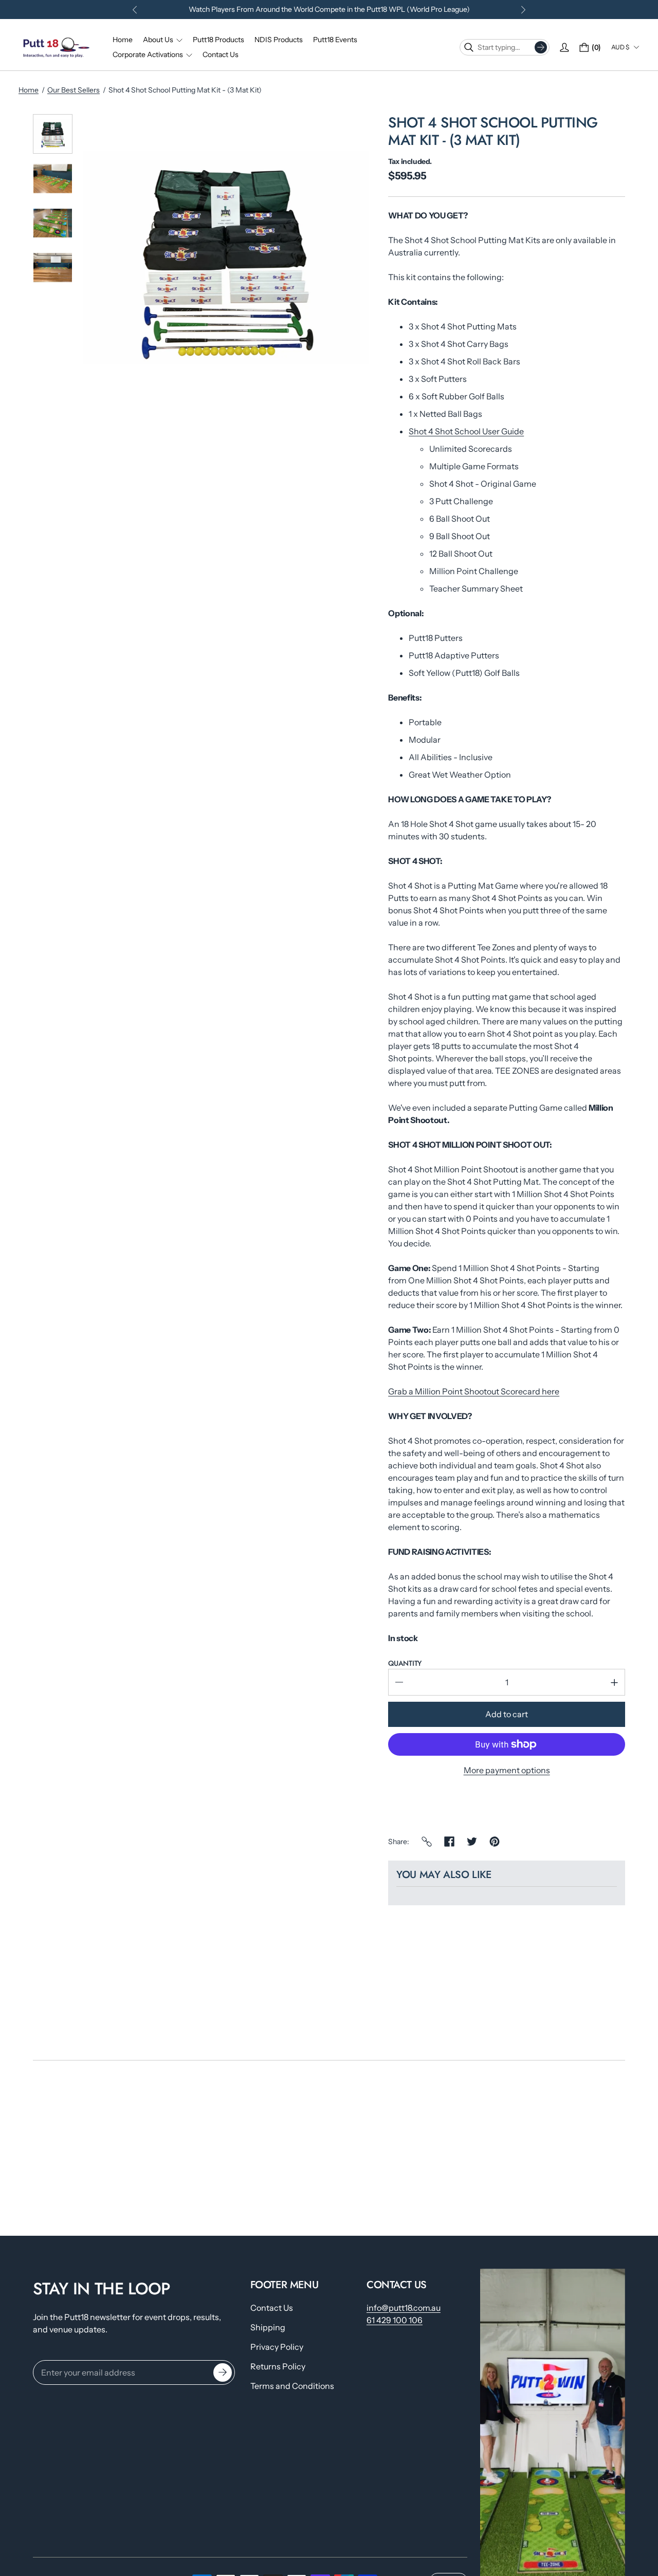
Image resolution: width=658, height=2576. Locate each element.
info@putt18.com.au (404, 2308)
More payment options (507, 1770)
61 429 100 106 (395, 2320)
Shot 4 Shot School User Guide (466, 431)
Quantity (405, 1663)
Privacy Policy (277, 2347)
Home (29, 90)
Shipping (268, 2327)
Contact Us (272, 2308)
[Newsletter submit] (223, 2372)
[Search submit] (541, 47)
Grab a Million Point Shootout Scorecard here (474, 1391)
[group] (53, 134)
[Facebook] (449, 1842)
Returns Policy (278, 2366)
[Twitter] (472, 1842)
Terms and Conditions (292, 2386)
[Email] (427, 1842)
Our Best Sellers (74, 90)
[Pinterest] (495, 1842)
